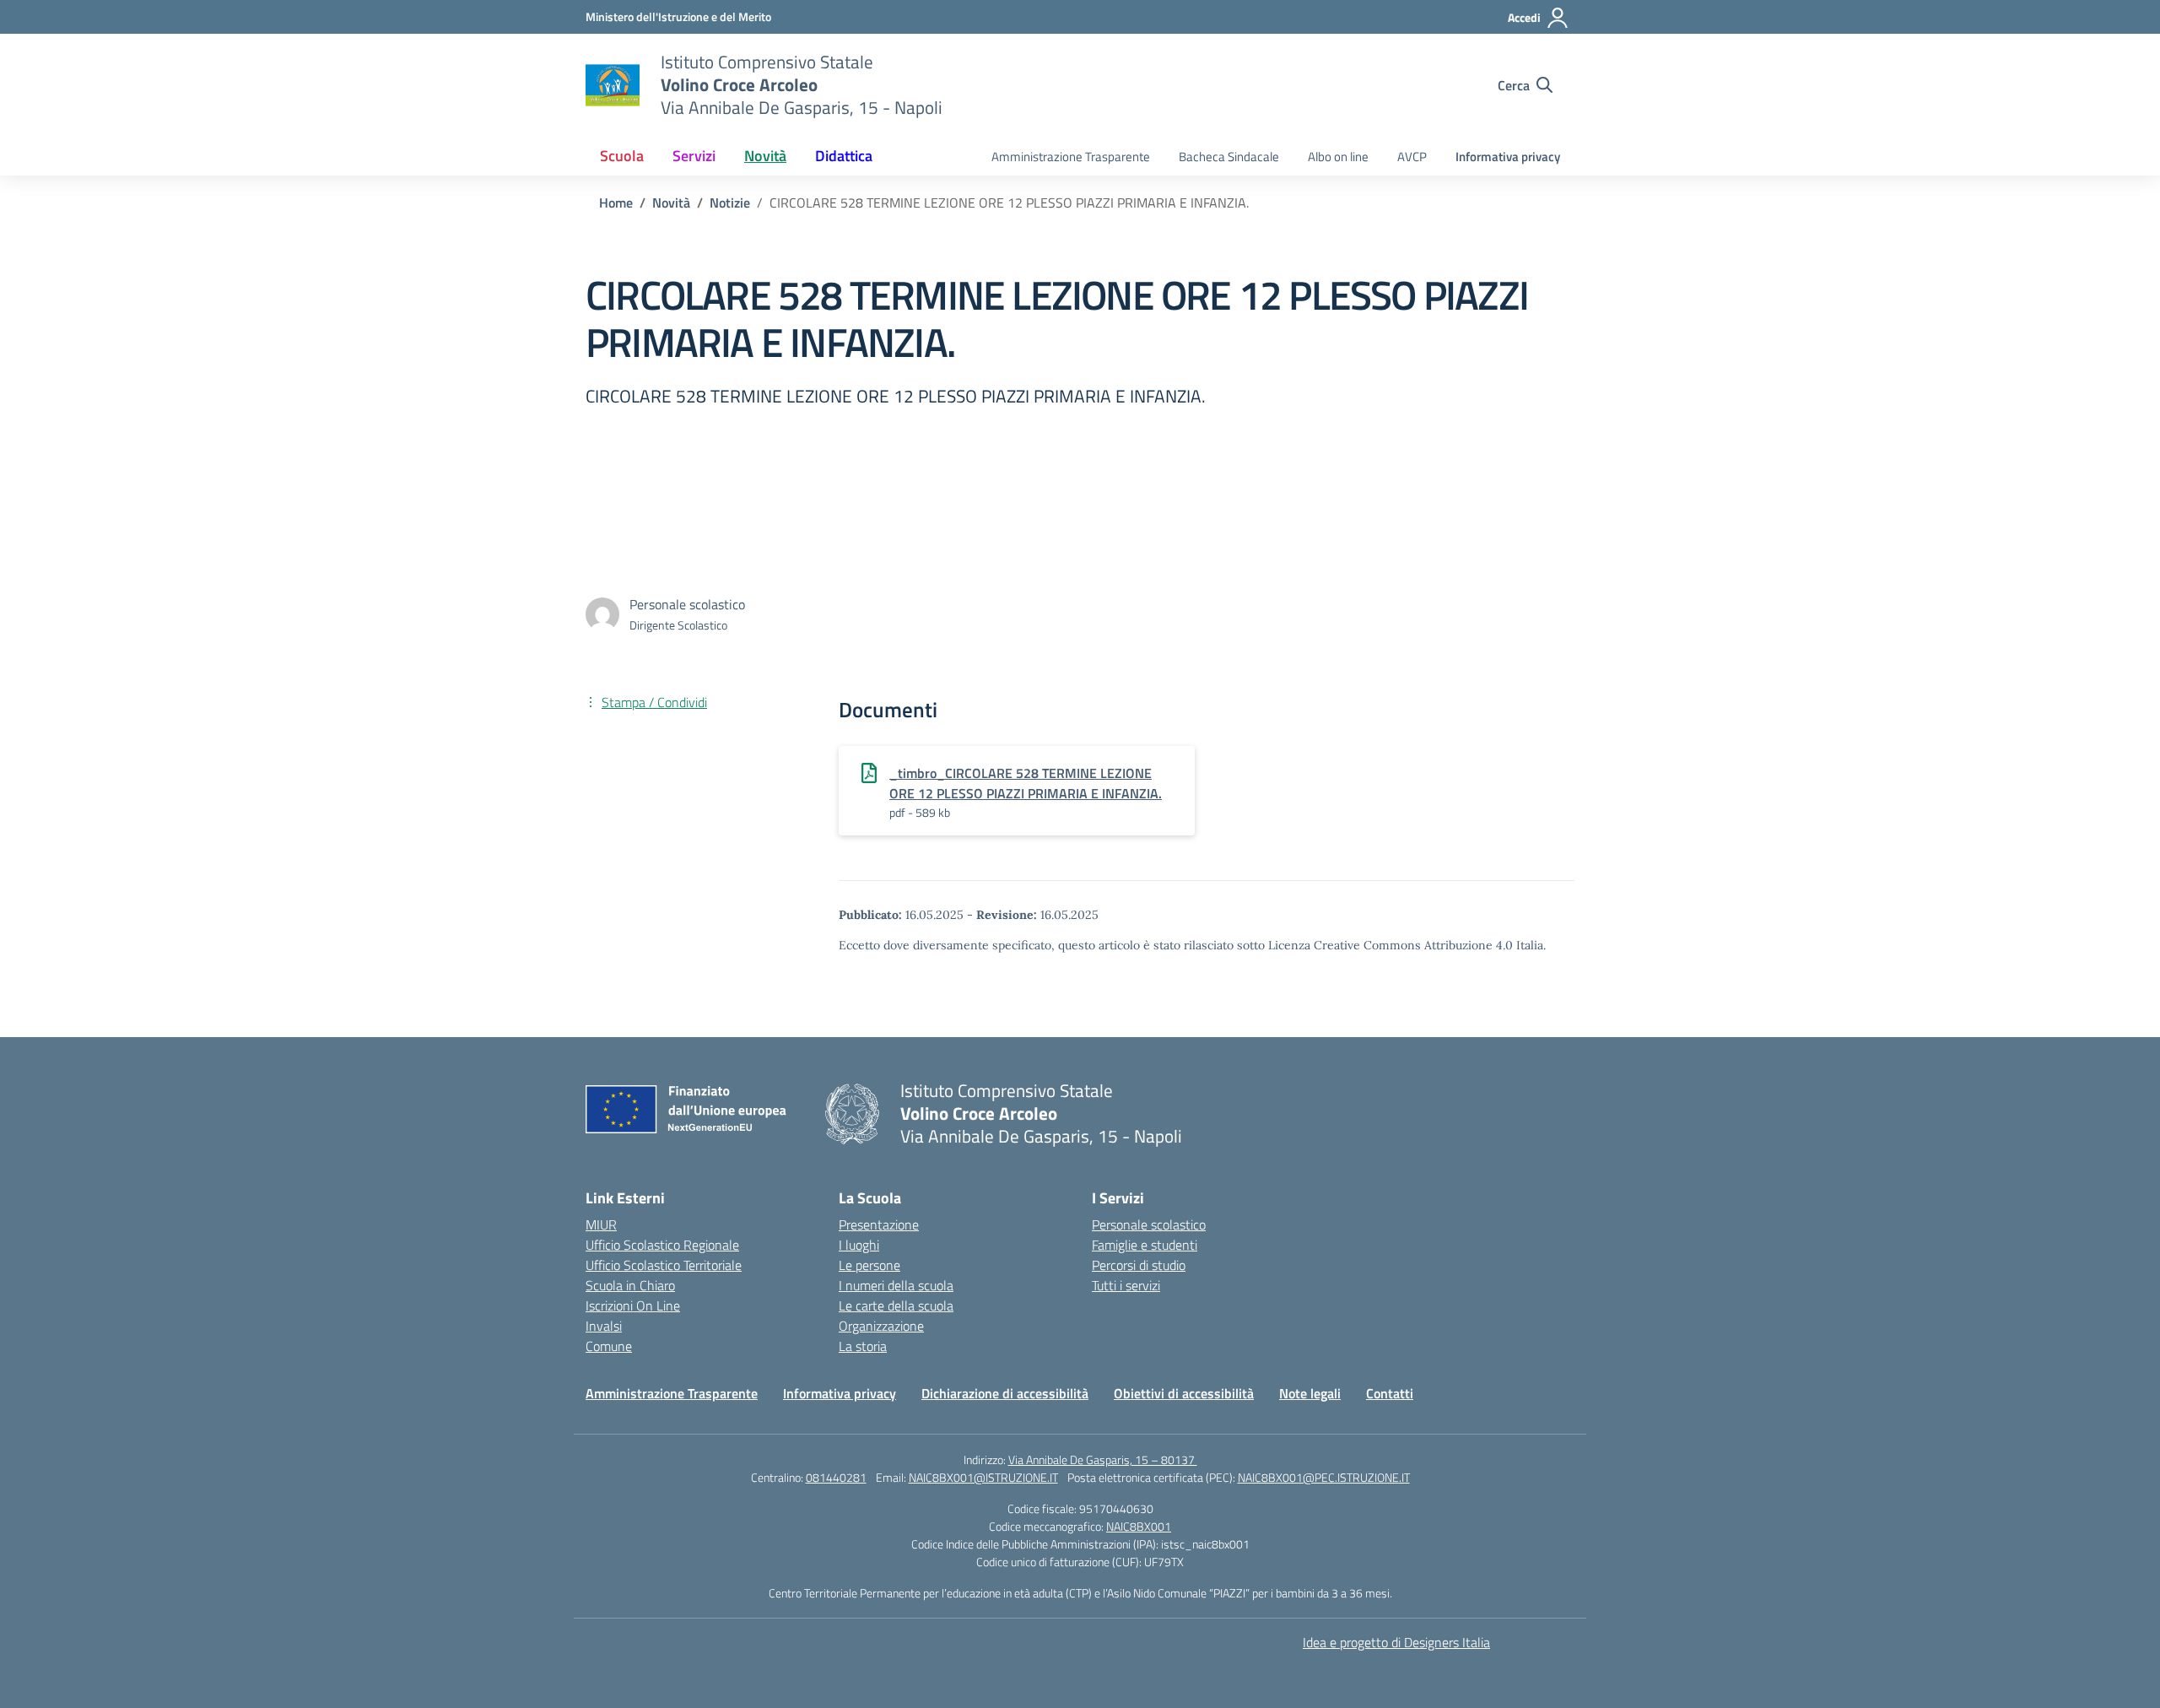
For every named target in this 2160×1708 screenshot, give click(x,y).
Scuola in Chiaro (630, 1285)
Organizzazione (881, 1326)
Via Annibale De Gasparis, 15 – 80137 (1103, 1459)
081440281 (836, 1477)
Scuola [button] (622, 156)
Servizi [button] (694, 156)
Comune (609, 1346)
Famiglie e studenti (1145, 1245)
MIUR (601, 1224)
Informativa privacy (1508, 157)
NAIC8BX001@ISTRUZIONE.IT (983, 1477)
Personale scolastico (1149, 1224)
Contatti (1390, 1393)
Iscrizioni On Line (633, 1305)
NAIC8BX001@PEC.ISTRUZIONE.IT (1324, 1477)
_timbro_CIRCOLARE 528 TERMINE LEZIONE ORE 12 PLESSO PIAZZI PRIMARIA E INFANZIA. (1026, 783)
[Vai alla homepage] (613, 85)
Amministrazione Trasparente (1071, 157)
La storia (863, 1346)
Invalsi (604, 1326)
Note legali (1310, 1393)
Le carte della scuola (896, 1305)
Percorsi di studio (1139, 1265)
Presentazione (879, 1224)
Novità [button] (765, 156)
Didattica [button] (844, 156)
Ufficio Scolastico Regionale (662, 1245)
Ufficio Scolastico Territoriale (664, 1265)
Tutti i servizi (1126, 1285)
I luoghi (859, 1245)
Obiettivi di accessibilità (1184, 1393)
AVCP (1412, 157)
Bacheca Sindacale (1229, 157)
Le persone (869, 1265)
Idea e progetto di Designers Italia (1396, 1642)
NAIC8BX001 (1139, 1526)
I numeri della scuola (896, 1285)
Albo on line (1338, 157)
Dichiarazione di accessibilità (1005, 1393)
